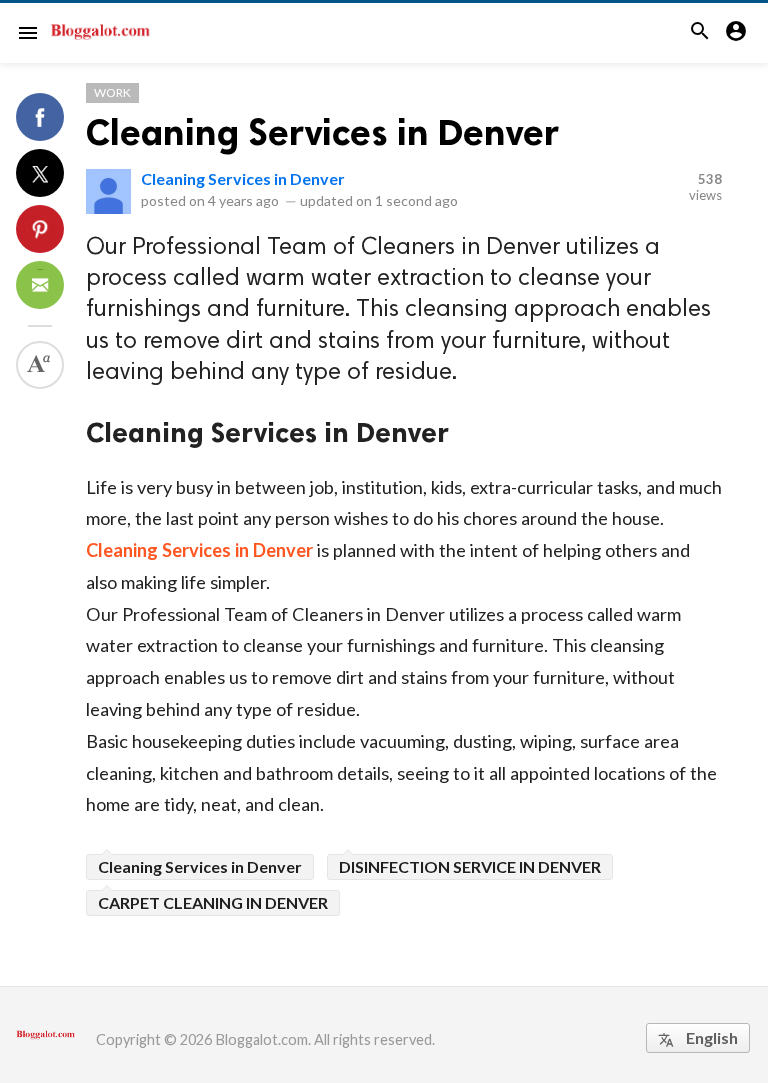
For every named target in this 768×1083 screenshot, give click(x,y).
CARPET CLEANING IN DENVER (213, 902)
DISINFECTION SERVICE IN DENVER (470, 866)
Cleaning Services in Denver (322, 132)
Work (112, 92)
